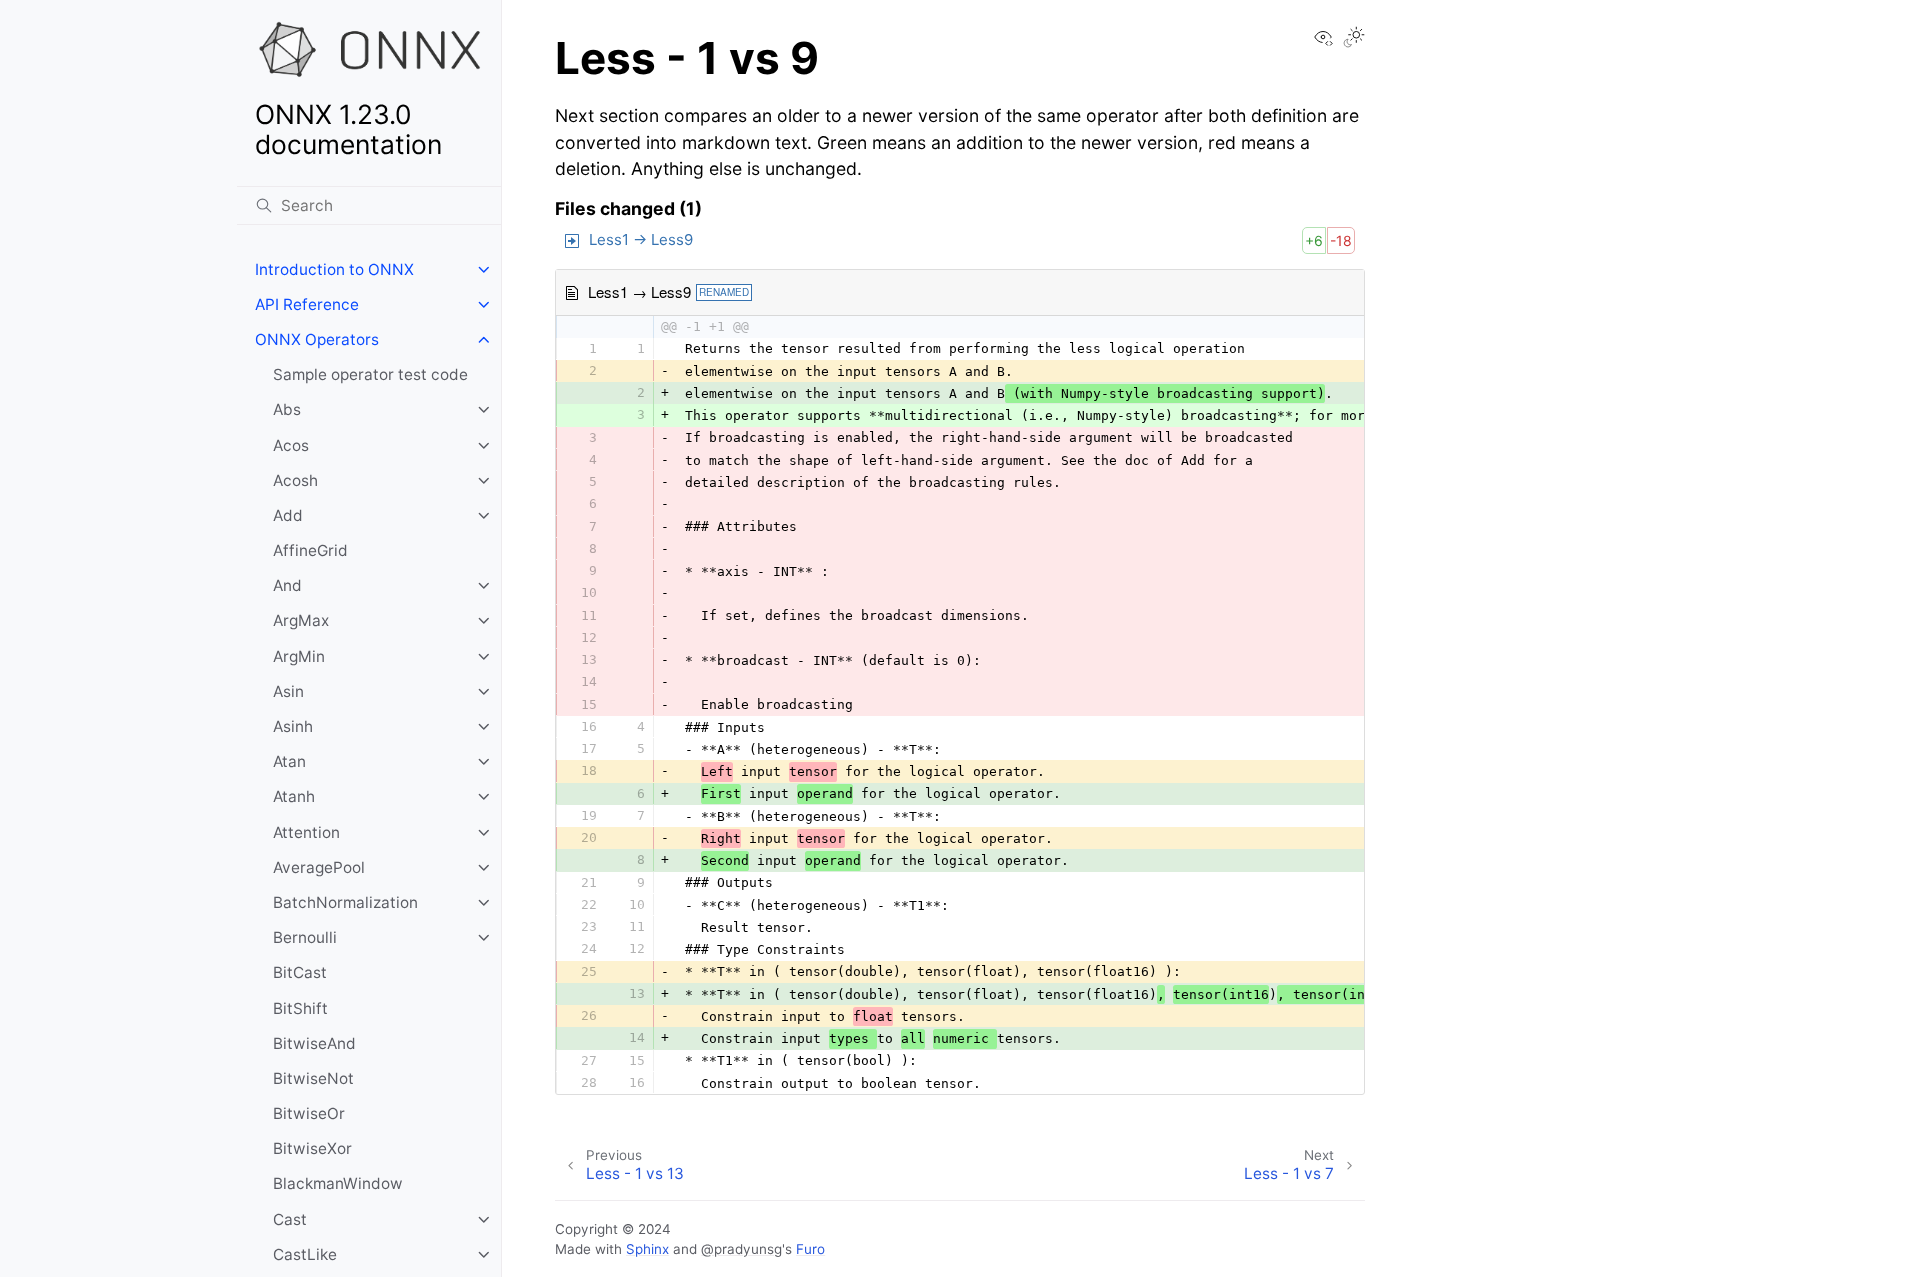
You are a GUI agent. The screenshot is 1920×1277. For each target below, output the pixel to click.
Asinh (293, 726)
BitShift (300, 1008)
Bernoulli (305, 937)
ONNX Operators (317, 339)
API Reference (307, 304)
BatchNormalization (345, 902)
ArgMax (301, 620)
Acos (291, 445)
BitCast (300, 972)
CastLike (305, 1254)
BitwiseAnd (314, 1043)
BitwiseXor (312, 1148)
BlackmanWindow (338, 1183)
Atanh (294, 796)
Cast (290, 1219)
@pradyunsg (741, 1249)
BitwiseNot (313, 1078)
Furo (810, 1249)
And (287, 585)
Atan (289, 761)
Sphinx (647, 1249)
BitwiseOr (309, 1113)
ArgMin (299, 656)
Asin (288, 691)
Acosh (295, 480)
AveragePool (319, 867)
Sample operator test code (370, 374)
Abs (287, 409)
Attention (306, 832)
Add (288, 515)
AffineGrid (310, 550)
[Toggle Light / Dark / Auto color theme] (1354, 39)
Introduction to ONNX (334, 269)
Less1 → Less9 (641, 239)
